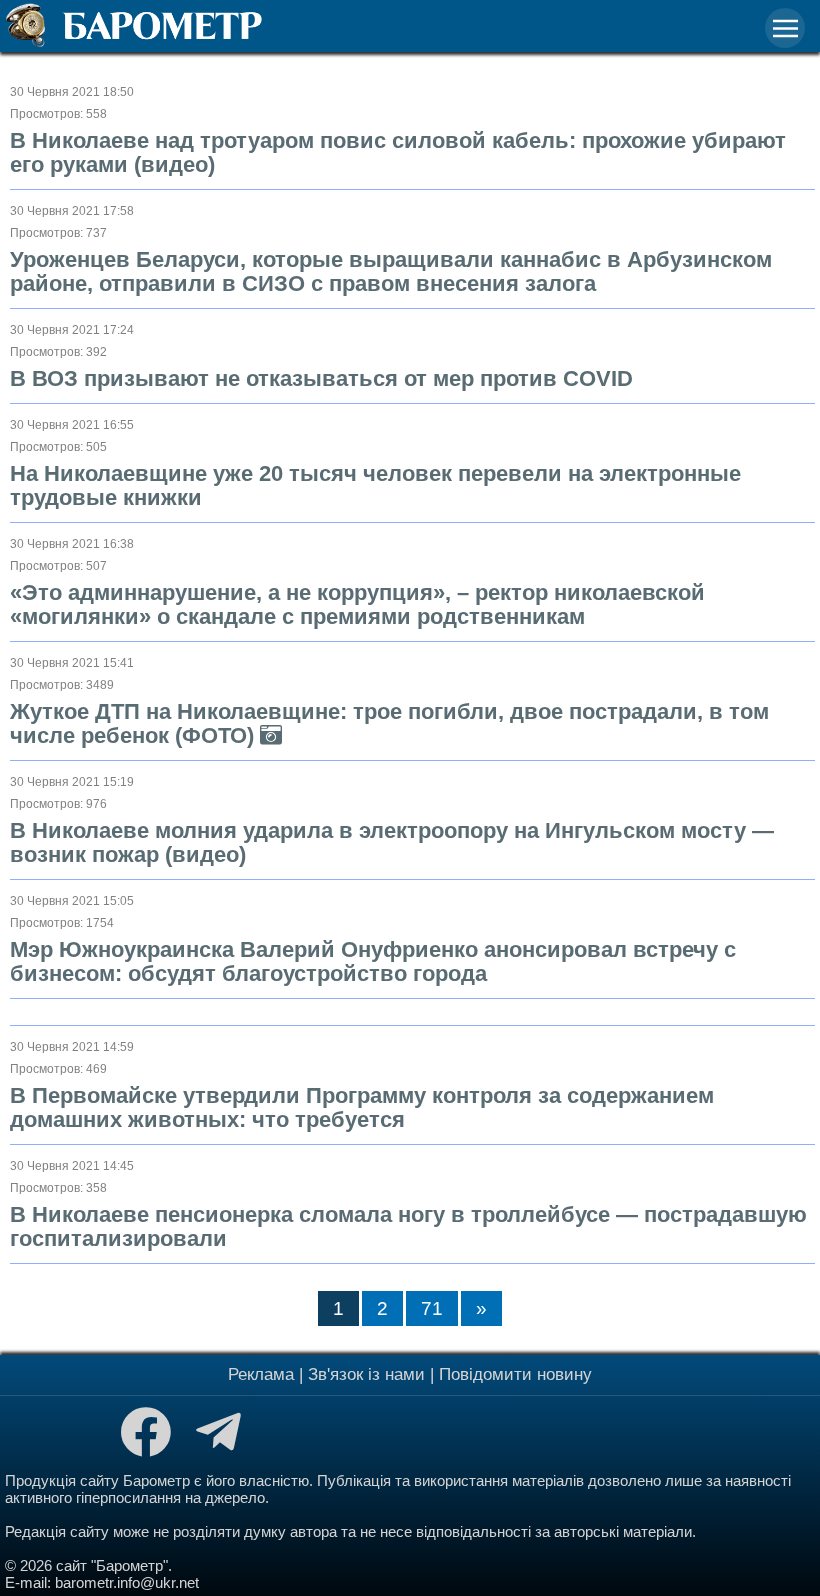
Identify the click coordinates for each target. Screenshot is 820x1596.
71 (432, 1308)
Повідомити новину (515, 1374)
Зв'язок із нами (366, 1374)
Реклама (261, 1374)
